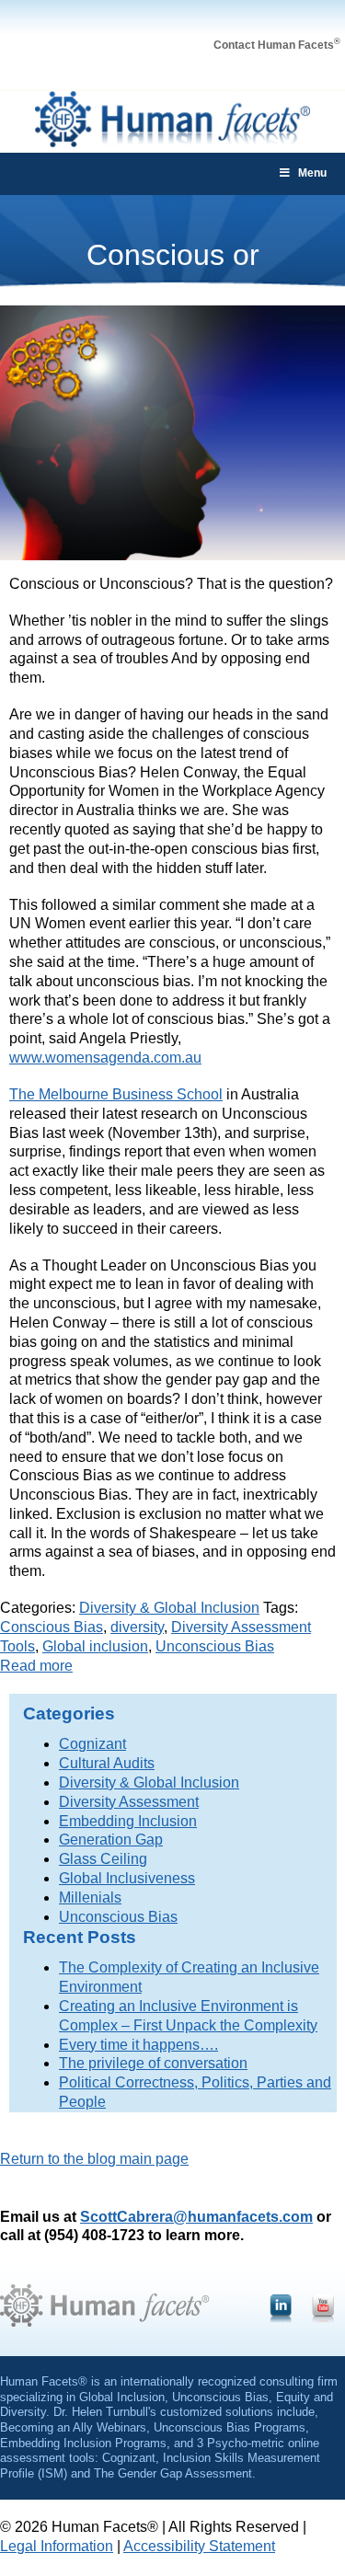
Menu (312, 173)
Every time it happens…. (138, 2045)
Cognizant (92, 1744)
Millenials (90, 1897)
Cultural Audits (107, 1763)
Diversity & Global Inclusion (169, 1608)
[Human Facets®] (173, 142)
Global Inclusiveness (127, 1878)
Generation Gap (111, 1840)
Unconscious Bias (215, 1646)
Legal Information (57, 2546)
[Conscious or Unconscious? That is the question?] (172, 555)
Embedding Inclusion (128, 1821)
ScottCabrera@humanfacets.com (196, 2217)
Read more (36, 1666)
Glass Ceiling (103, 1859)
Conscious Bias (52, 1627)
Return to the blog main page (94, 2159)
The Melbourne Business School (116, 1094)
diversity (137, 1627)
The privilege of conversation (153, 2063)
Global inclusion (95, 1646)
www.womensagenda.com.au (105, 1058)
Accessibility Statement (199, 2546)
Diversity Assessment (129, 1802)
